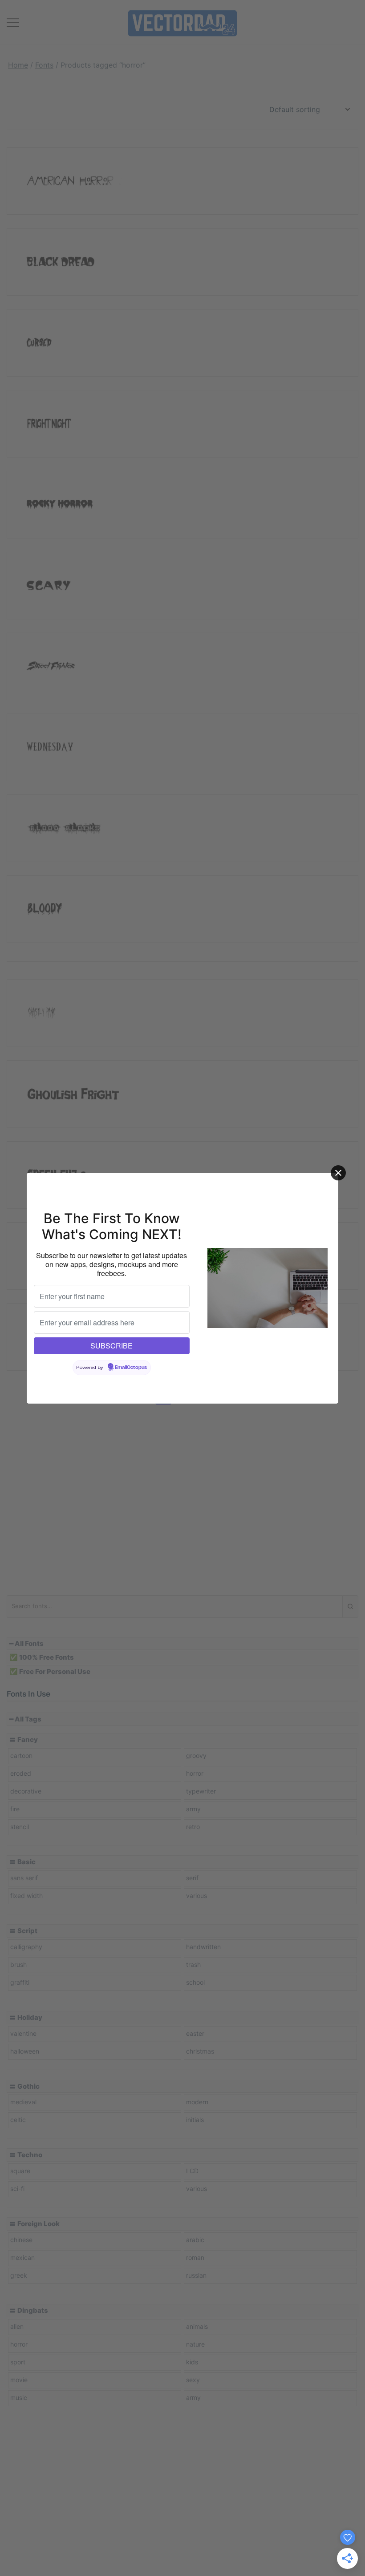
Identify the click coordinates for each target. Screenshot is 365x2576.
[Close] (338, 1173)
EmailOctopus (131, 1368)
